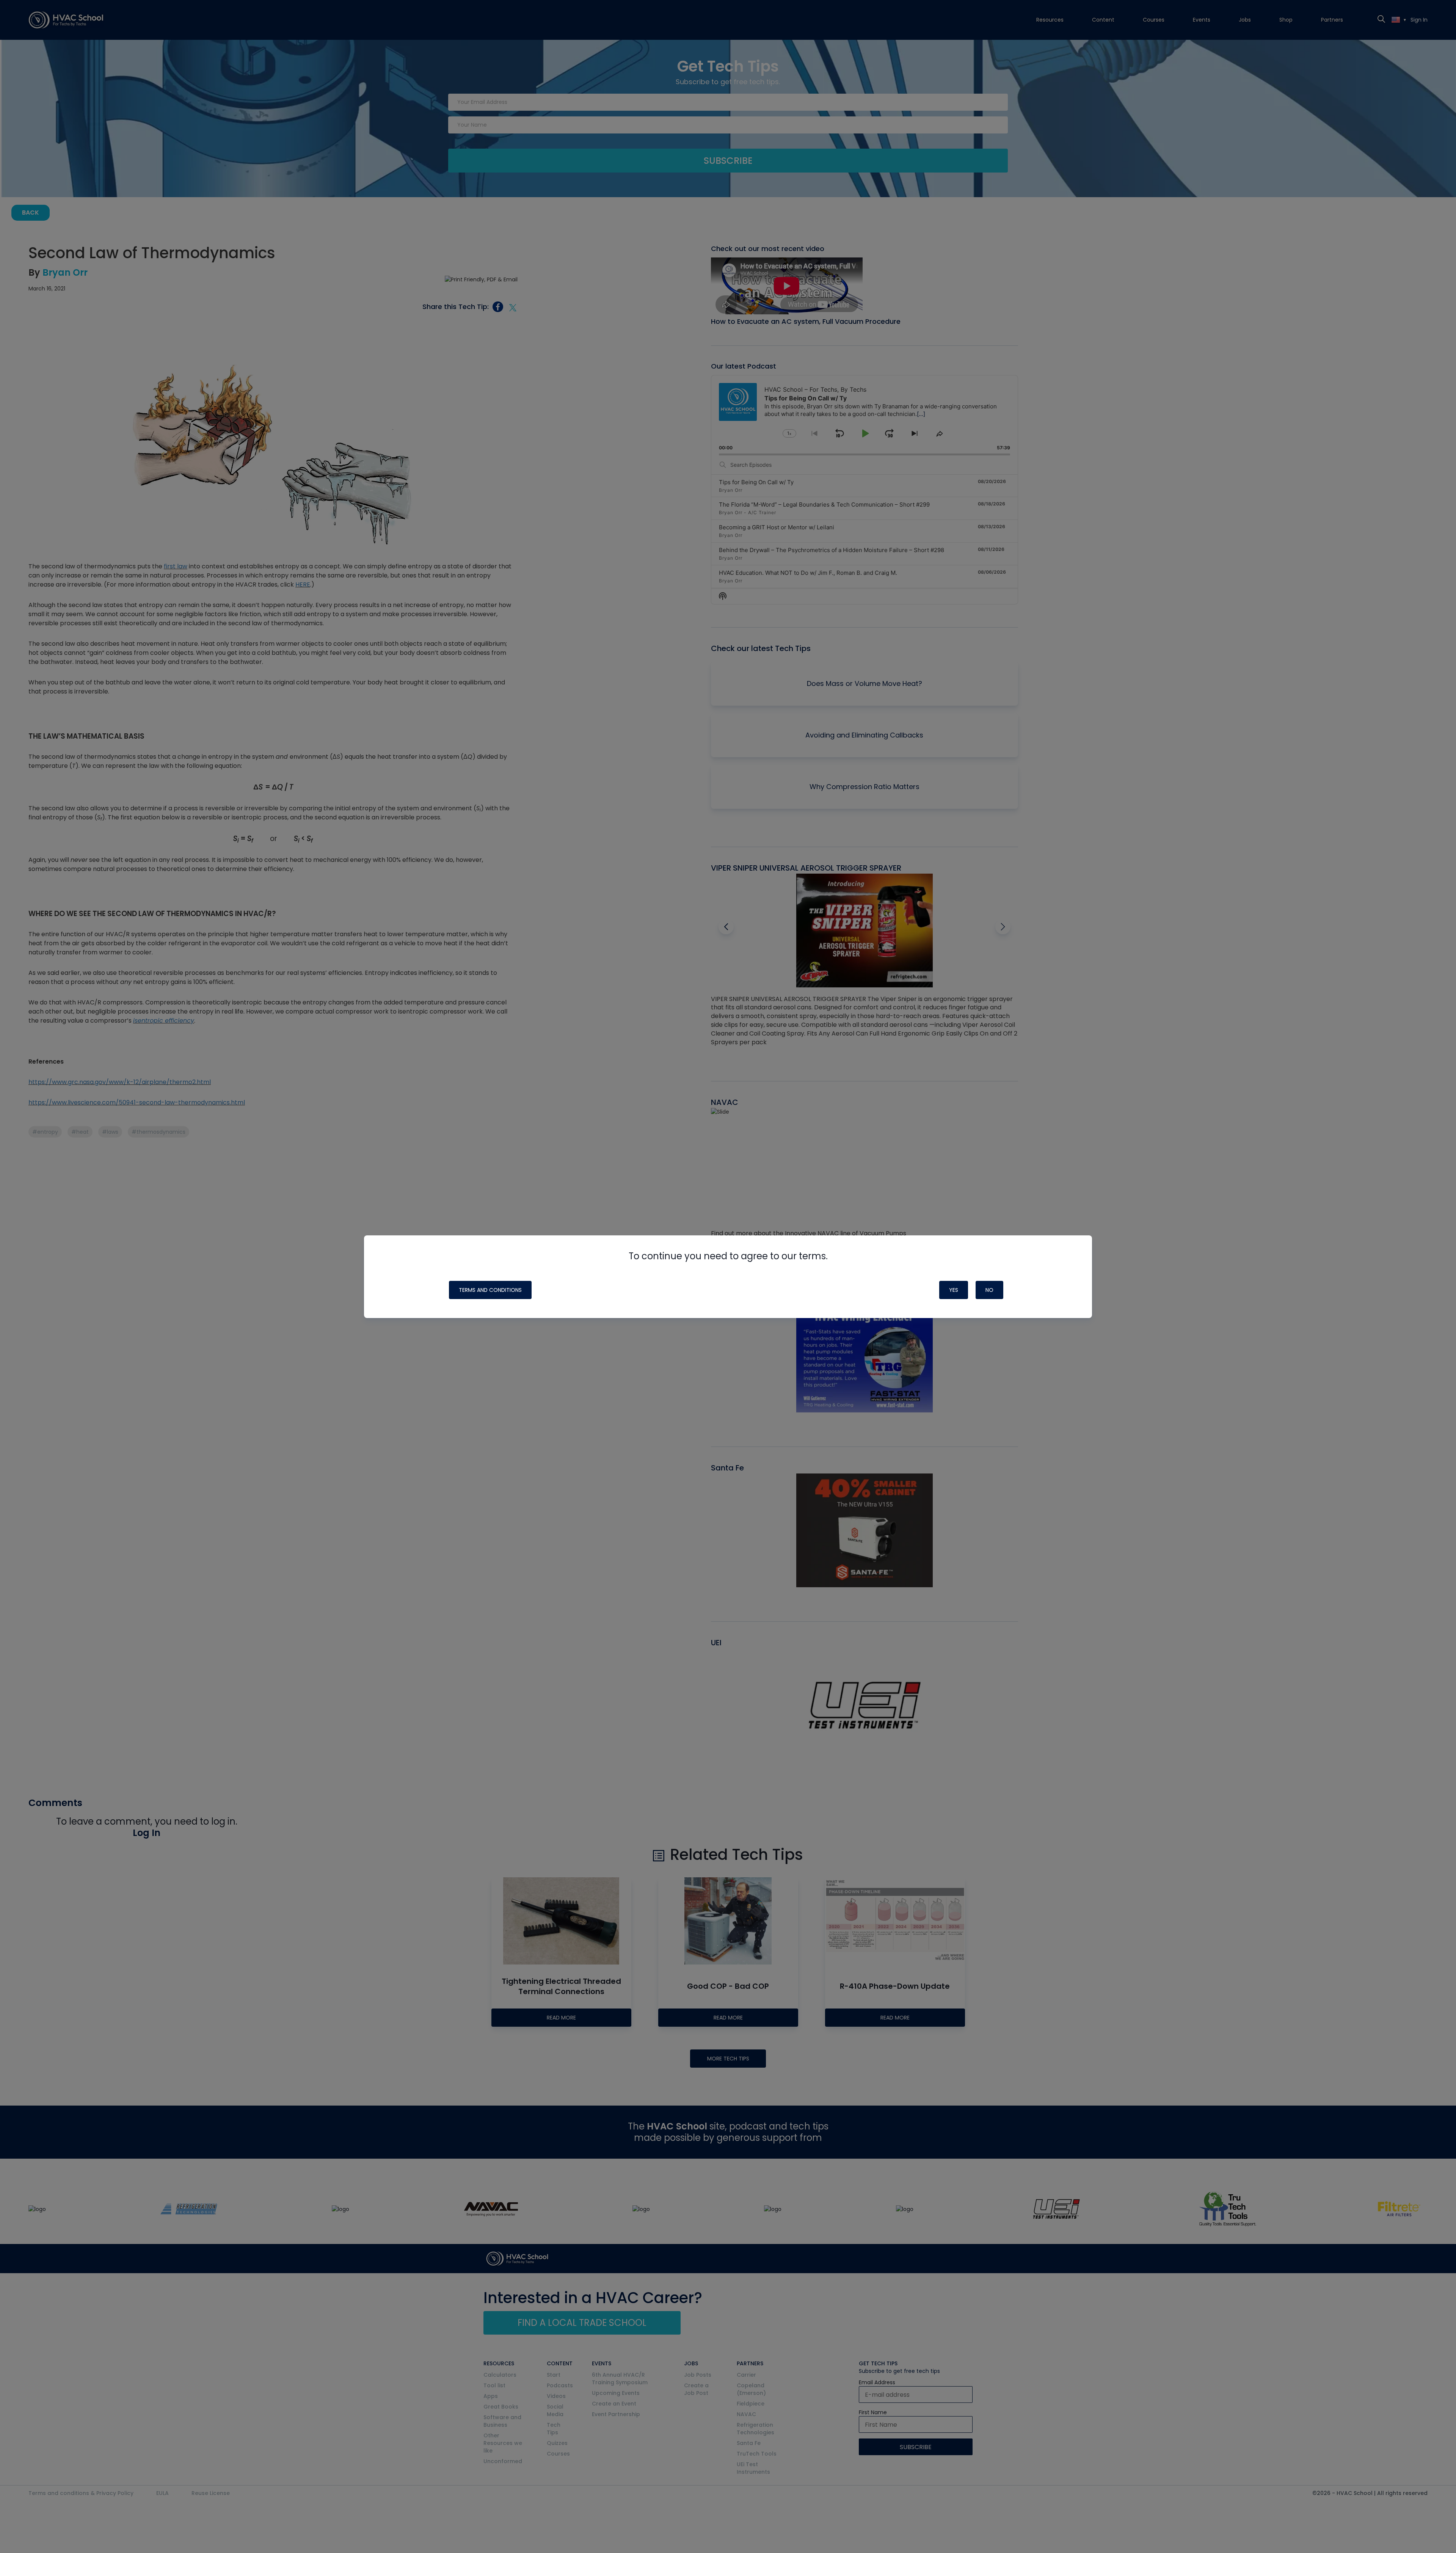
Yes (954, 1290)
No (989, 1290)
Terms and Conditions (490, 1290)
